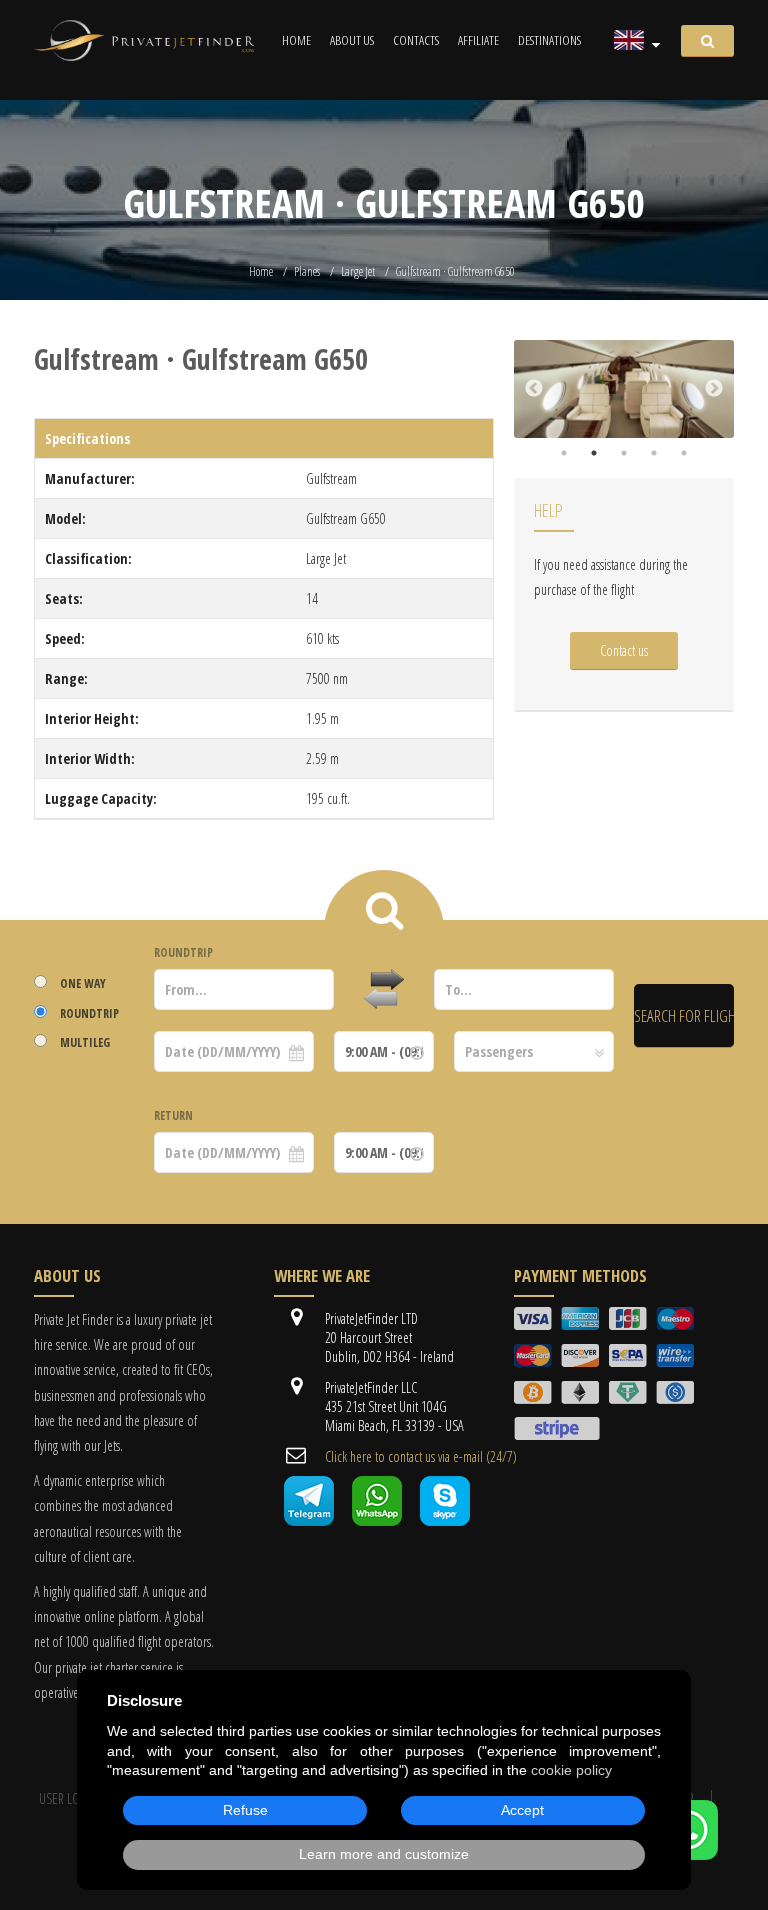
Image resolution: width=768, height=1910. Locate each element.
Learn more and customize (384, 1854)
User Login (69, 1798)
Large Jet (358, 271)
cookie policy (571, 1770)
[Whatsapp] (377, 1520)
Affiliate (478, 40)
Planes (307, 271)
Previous (534, 389)
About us (352, 40)
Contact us (624, 650)
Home (296, 40)
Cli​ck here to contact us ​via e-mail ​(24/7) (421, 1456)
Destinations (549, 40)
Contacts (416, 40)
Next (714, 389)
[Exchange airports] (384, 990)
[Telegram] (309, 1520)
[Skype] (445, 1520)
